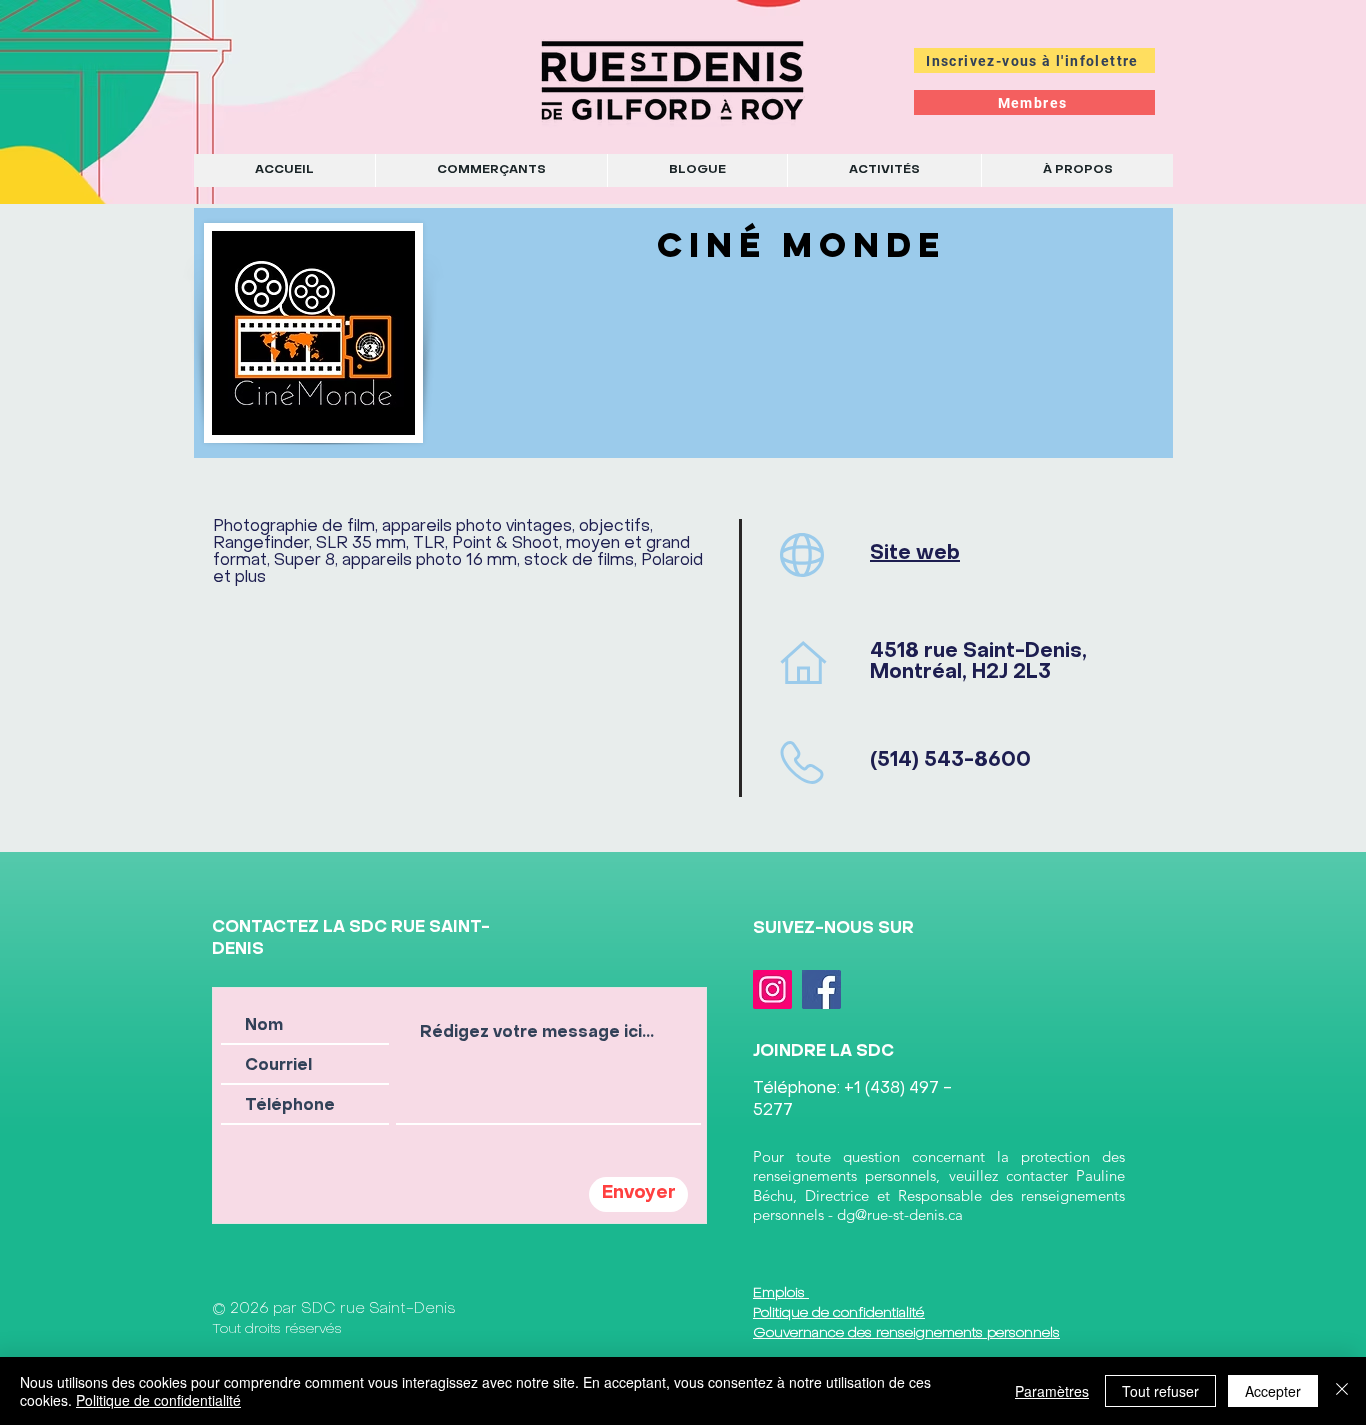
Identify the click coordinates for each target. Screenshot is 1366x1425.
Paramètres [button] (1052, 1391)
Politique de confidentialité (158, 1400)
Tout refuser (1160, 1391)
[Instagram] (772, 989)
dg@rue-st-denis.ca (900, 1214)
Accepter (1273, 1391)
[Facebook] (821, 989)
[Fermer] (1342, 1391)
